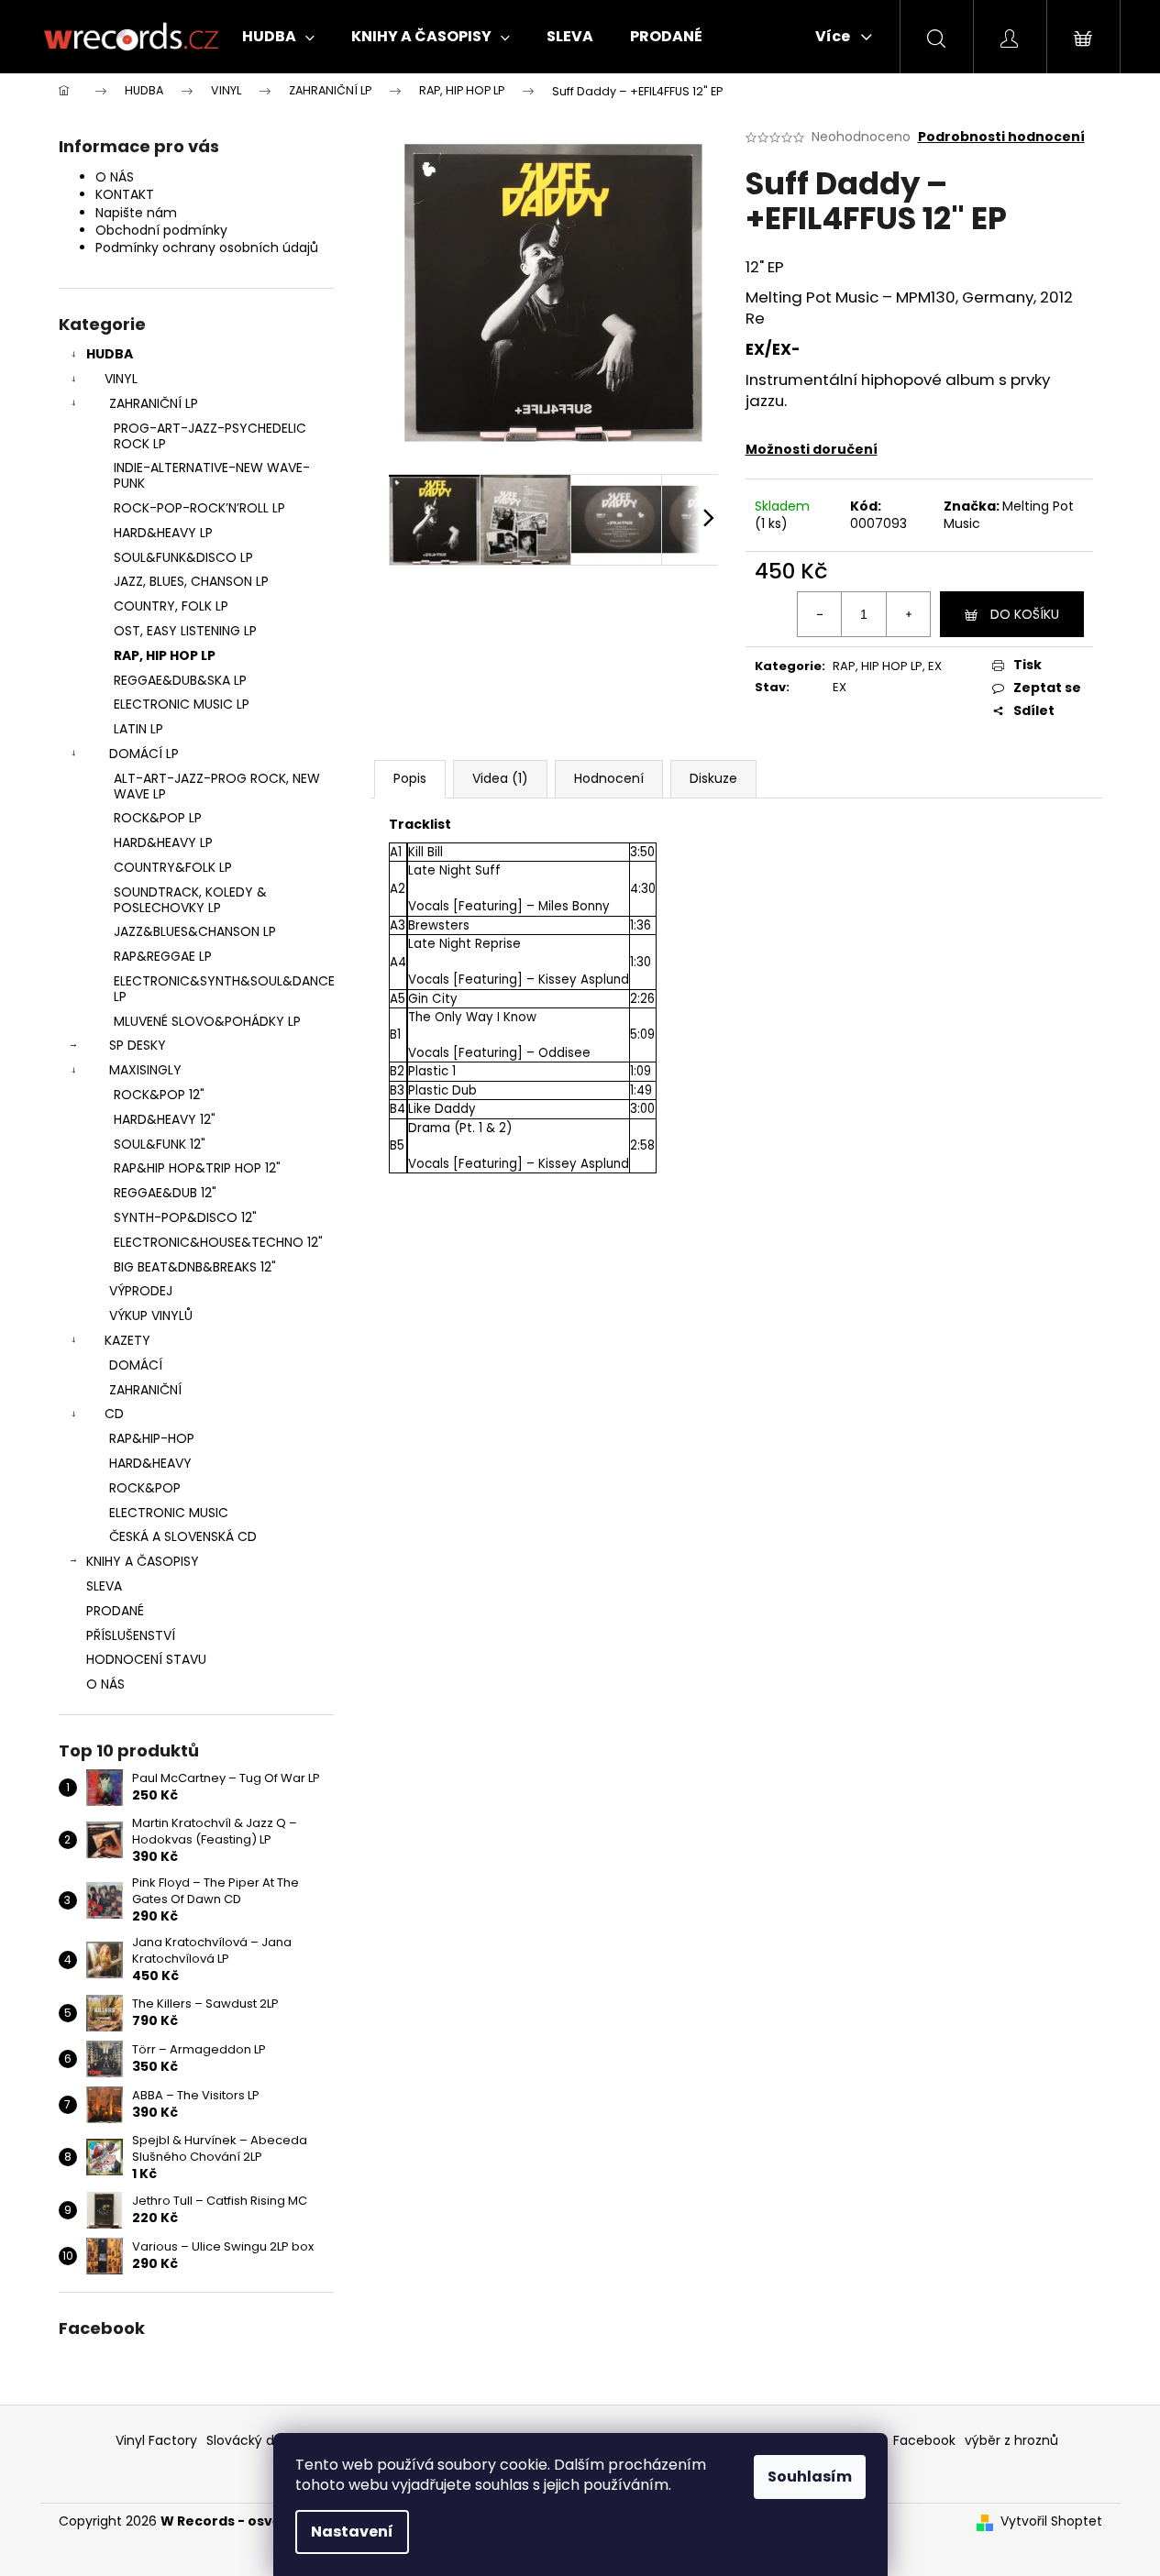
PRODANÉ (115, 1611)
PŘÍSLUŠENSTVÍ (131, 1635)
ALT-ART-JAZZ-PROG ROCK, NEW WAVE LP (217, 786)
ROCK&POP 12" (159, 1095)
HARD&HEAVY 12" (165, 1119)
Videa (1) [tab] (500, 778)
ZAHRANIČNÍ (145, 1390)
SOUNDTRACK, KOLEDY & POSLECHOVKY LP (190, 900)
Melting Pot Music (1009, 515)
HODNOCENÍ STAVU (146, 1659)
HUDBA (110, 354)
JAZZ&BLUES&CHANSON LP (195, 931)
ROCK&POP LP (158, 818)
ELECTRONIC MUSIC (169, 1513)
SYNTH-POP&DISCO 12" (185, 1217)
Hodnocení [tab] (609, 778)
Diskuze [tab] (713, 778)
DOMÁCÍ (136, 1365)
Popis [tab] (410, 778)
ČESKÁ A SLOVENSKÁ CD (183, 1536)
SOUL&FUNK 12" (160, 1144)
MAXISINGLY (145, 1070)
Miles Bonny (574, 906)
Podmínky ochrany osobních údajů (207, 248)
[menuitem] (278, 37)
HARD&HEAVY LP (163, 533)
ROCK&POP (145, 1488)
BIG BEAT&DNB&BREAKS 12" (195, 1267)
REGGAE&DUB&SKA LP (180, 680)
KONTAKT (125, 194)
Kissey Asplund (584, 980)
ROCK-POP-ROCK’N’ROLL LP (199, 508)
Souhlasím (810, 2477)
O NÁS (115, 177)
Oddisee (564, 1053)
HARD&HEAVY (150, 1463)
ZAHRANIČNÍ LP (154, 403)
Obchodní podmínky (161, 230)
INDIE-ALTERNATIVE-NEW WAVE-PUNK (212, 475)
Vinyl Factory (156, 2440)
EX (935, 666)
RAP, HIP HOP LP (165, 655)
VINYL (121, 379)
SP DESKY (138, 1045)
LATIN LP (138, 729)
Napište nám (136, 213)
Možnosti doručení (812, 449)
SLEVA (104, 1586)
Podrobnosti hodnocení (1001, 137)
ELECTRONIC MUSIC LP (182, 704)
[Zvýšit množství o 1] (908, 614)
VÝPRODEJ (141, 1291)
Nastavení (352, 2532)
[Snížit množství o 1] (820, 614)
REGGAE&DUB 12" (165, 1193)
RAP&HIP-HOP (152, 1438)
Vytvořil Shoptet (1051, 2521)
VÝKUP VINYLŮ (151, 1316)
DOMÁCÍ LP (144, 754)
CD (114, 1414)
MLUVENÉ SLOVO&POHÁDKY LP (207, 1021)
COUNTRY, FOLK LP (171, 606)
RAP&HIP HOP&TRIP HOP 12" (197, 1168)
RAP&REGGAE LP (163, 956)
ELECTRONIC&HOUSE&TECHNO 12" (218, 1242)
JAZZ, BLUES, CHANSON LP (191, 581)
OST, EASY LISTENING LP (185, 631)
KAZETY (127, 1340)
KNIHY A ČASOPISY (143, 1561)
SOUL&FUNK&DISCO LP (183, 557)
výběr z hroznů (1011, 2440)
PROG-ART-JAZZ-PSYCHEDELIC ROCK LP (210, 436)
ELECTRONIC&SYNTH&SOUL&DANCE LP (224, 989)
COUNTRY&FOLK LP (173, 867)
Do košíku (1025, 614)
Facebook (924, 2440)
